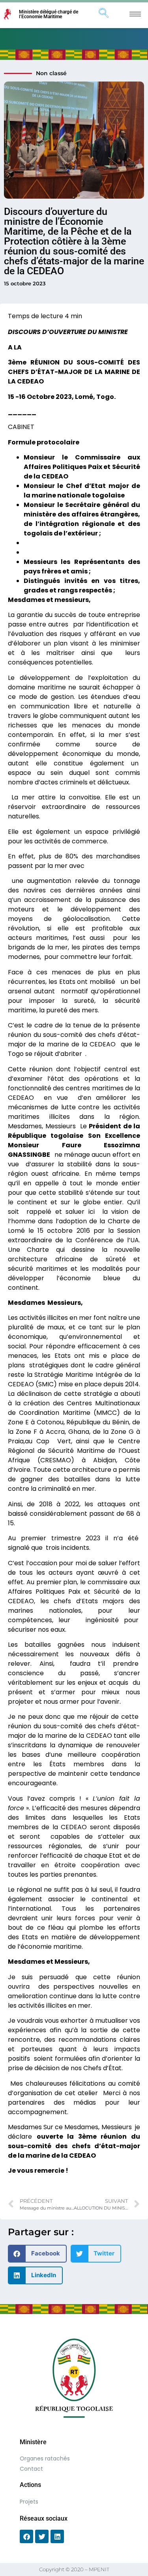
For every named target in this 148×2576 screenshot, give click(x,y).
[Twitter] (42, 2536)
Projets (29, 2502)
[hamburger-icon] (135, 14)
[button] (37, 2254)
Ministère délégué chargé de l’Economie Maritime (49, 14)
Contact (31, 2469)
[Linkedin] (57, 2536)
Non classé (51, 73)
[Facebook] (26, 2536)
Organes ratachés (45, 2458)
